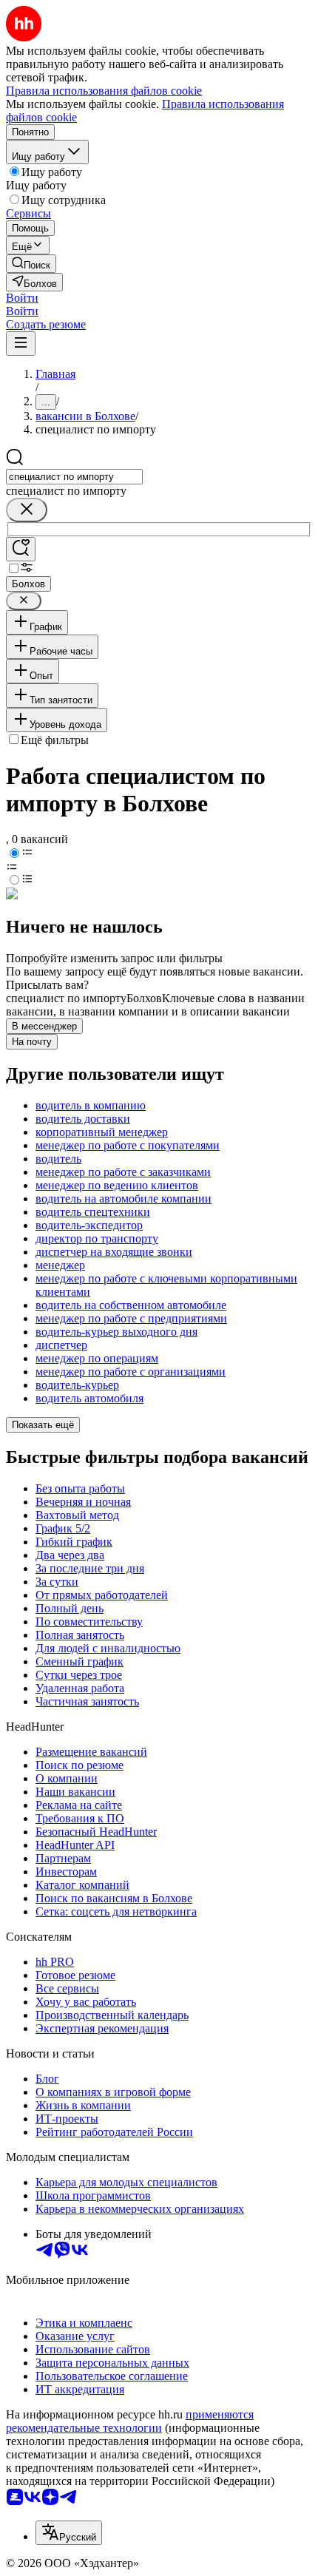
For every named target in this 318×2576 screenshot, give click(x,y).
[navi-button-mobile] (21, 344)
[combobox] (74, 477)
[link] (31, 264)
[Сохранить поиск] (21, 549)
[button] (22, 298)
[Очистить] (27, 510)
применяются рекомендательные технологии (130, 2421)
